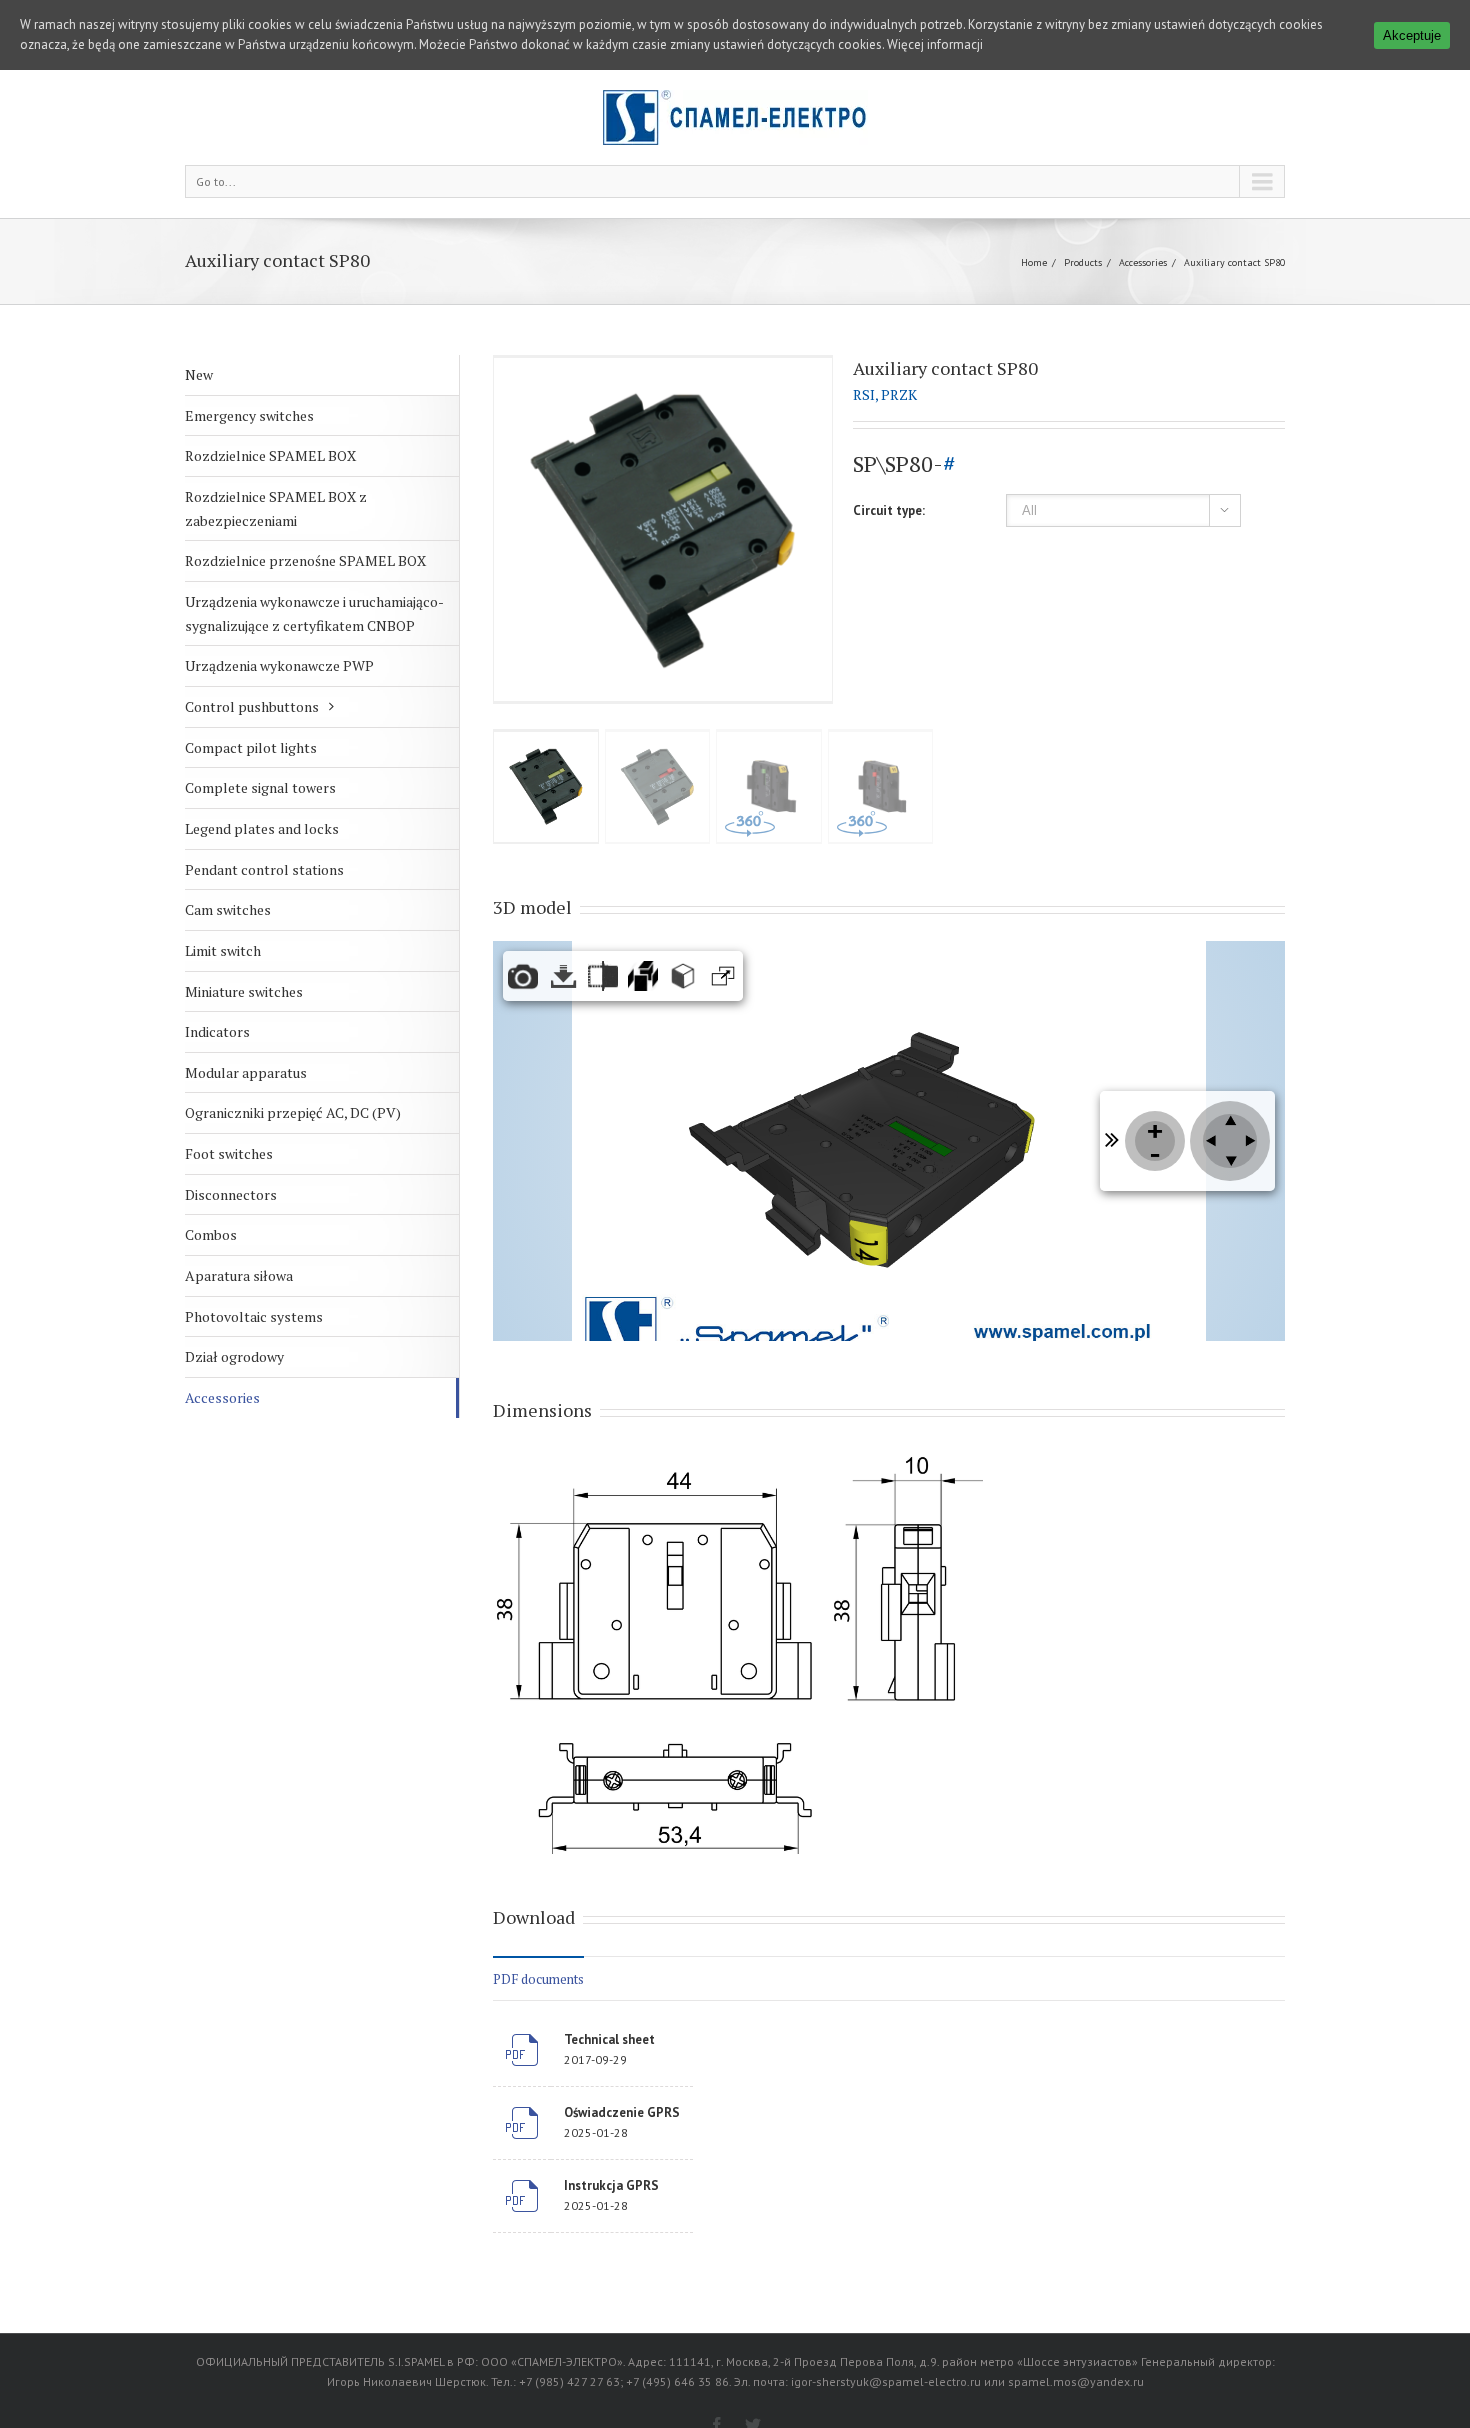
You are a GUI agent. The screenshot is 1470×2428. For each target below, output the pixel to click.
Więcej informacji (935, 44)
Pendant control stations (264, 869)
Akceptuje (1412, 35)
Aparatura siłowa (239, 1275)
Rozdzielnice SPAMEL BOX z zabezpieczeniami (276, 508)
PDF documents (538, 1979)
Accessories (1143, 262)
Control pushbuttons (252, 706)
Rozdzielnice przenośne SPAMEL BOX (305, 560)
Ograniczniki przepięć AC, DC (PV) (293, 1112)
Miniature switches (244, 991)
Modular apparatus (246, 1072)
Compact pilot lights (251, 747)
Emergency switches (249, 415)
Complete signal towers (260, 787)
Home (1034, 262)
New (199, 374)
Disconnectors (231, 1194)
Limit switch (223, 950)
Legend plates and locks (262, 828)
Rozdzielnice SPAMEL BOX (270, 455)
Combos (211, 1234)
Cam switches (228, 909)
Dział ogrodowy (234, 1356)
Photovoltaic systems (254, 1316)
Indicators (217, 1031)
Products (1083, 262)
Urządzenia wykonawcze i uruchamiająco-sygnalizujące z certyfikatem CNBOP (314, 613)
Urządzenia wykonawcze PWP (279, 665)
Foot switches (229, 1153)
